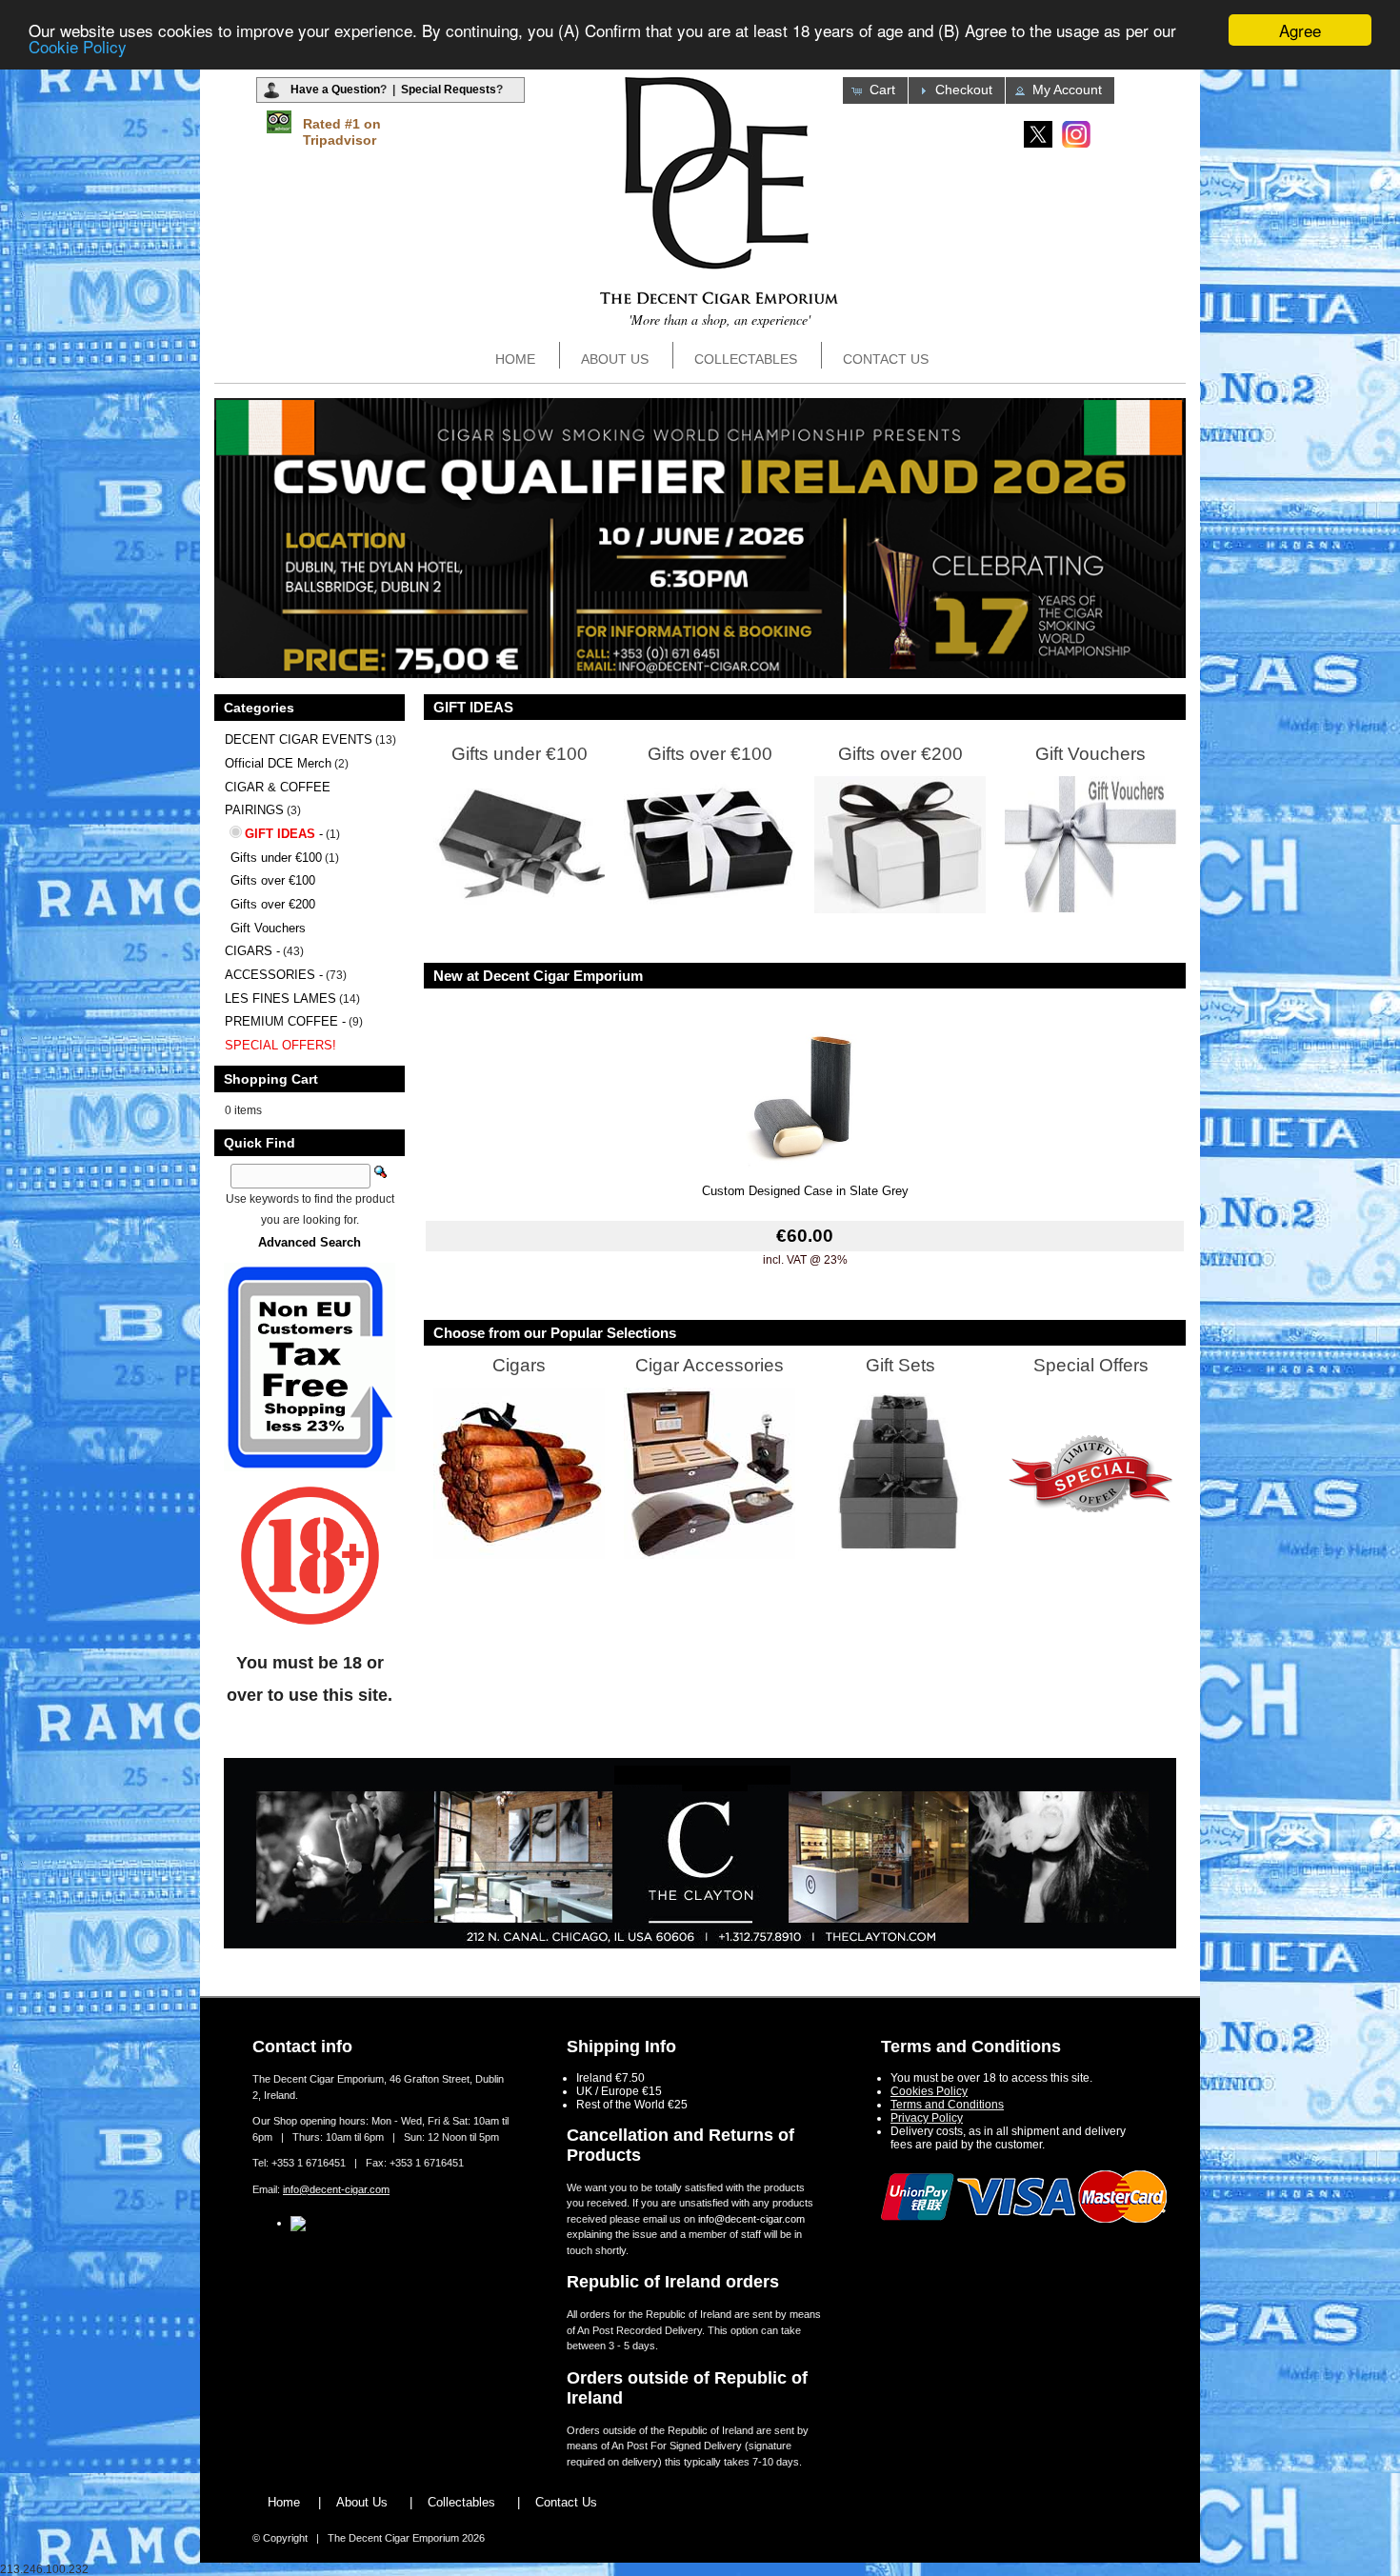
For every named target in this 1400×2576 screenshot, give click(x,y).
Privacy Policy (927, 2118)
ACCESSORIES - (274, 975)
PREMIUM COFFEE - (285, 1021)
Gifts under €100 (276, 858)
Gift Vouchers (268, 928)
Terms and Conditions (947, 2105)
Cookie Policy (78, 47)
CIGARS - (252, 951)
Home (515, 359)
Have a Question (335, 90)
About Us (615, 359)
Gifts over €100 (273, 880)
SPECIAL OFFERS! (280, 1045)
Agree (1300, 30)
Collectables (746, 359)
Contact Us (886, 359)
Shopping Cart (271, 1079)
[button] (875, 90)
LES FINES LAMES (280, 998)
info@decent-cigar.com (336, 2189)
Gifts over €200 (273, 904)
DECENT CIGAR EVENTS (299, 739)
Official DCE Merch (278, 763)
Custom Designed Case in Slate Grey (805, 1191)
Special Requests (449, 90)
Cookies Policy (929, 2091)
